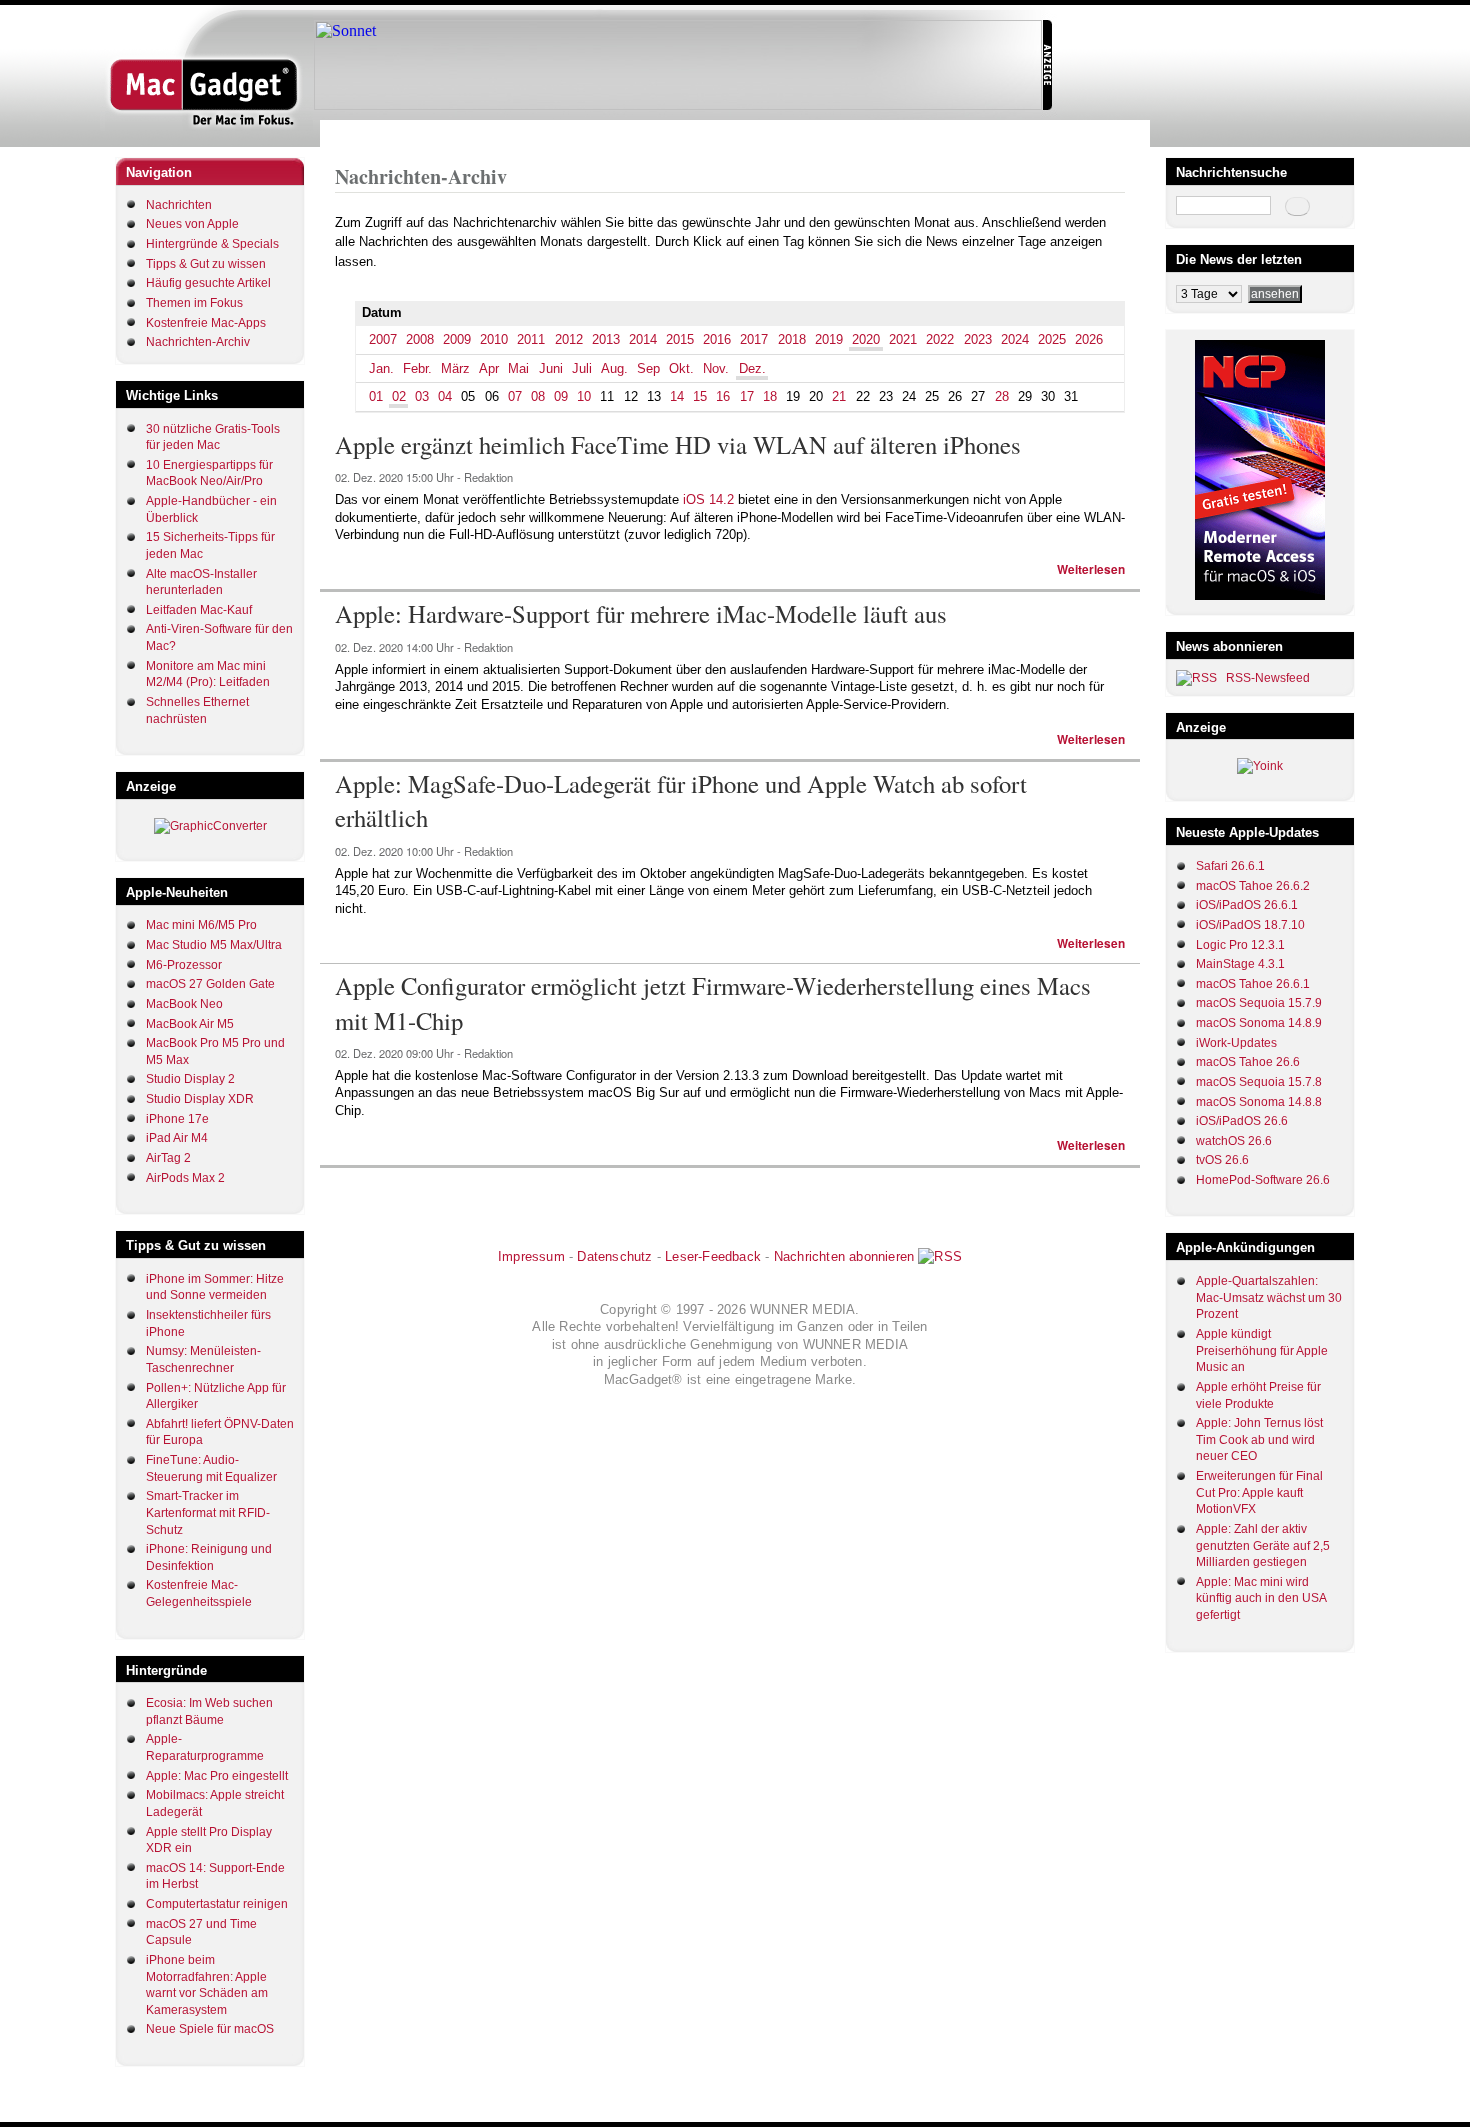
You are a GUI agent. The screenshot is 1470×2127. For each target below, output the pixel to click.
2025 (1052, 339)
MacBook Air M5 (190, 1024)
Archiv (413, 133)
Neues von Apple (192, 224)
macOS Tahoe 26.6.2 (1253, 886)
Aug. (614, 368)
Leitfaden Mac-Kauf (199, 610)
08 (538, 396)
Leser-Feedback (713, 1256)
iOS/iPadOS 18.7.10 (1250, 925)
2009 (457, 339)
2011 (531, 339)
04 (445, 396)
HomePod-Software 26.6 (1263, 1180)
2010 (494, 339)
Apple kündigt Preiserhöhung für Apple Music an (1262, 1350)
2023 (978, 339)
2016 (717, 339)
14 (677, 396)
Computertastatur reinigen (217, 1904)
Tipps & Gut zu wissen (206, 264)
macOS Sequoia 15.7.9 (1259, 1003)
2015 (680, 339)
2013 (606, 339)
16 (723, 396)
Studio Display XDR (200, 1099)
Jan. (381, 368)
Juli (582, 368)
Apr (489, 368)
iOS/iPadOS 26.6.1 (1247, 905)
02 (399, 396)
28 (1002, 396)
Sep (648, 368)
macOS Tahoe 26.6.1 (1253, 984)
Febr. (417, 368)
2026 (1089, 339)
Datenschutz (614, 1256)
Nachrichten (179, 205)
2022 (940, 339)
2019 (829, 339)
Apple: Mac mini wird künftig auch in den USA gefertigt (1261, 1598)
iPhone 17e (177, 1119)
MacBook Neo (184, 1004)
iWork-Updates (1236, 1043)
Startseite (360, 133)
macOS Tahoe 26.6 (1248, 1062)
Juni (551, 368)
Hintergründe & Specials (212, 244)
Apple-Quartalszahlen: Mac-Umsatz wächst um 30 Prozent (1269, 1297)
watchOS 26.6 (1234, 1141)
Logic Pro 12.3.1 (1240, 945)
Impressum (531, 1256)
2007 (383, 339)
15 (700, 396)
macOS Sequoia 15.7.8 (1259, 1082)
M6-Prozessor (184, 965)
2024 (1015, 339)
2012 (569, 339)
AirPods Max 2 (185, 1178)
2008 (420, 339)
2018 (792, 339)
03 (422, 396)
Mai (518, 368)
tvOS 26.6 (1222, 1160)
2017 (754, 339)
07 (515, 396)
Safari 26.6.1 (1230, 866)
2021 (903, 339)
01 (376, 396)
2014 (643, 339)
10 (584, 396)
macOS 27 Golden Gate (210, 984)
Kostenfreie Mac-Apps (206, 323)
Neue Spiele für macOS (210, 2029)
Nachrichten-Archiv (198, 342)
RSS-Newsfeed (1268, 678)
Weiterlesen (1091, 569)
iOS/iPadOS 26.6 (1242, 1121)
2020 (454, 133)
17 (747, 396)
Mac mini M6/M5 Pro (201, 925)
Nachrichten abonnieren (844, 1256)
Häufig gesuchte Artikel (208, 283)
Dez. (752, 368)
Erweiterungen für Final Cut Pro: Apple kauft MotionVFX (1259, 1492)
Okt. (681, 368)
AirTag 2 (168, 1158)
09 (561, 396)
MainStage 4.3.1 (1240, 964)
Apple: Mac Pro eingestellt (217, 1776)
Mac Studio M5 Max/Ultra (214, 945)
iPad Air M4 (177, 1138)
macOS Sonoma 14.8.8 (1259, 1102)
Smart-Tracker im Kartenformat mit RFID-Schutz (208, 1512)
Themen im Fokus (194, 303)
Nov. (716, 368)
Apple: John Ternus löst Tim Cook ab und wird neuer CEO (1259, 1439)
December (506, 133)
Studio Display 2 (190, 1079)
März (455, 368)
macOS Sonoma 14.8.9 (1259, 1023)
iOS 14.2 (708, 499)
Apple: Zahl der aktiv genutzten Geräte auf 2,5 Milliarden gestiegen (1263, 1545)
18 (770, 396)
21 (839, 396)
